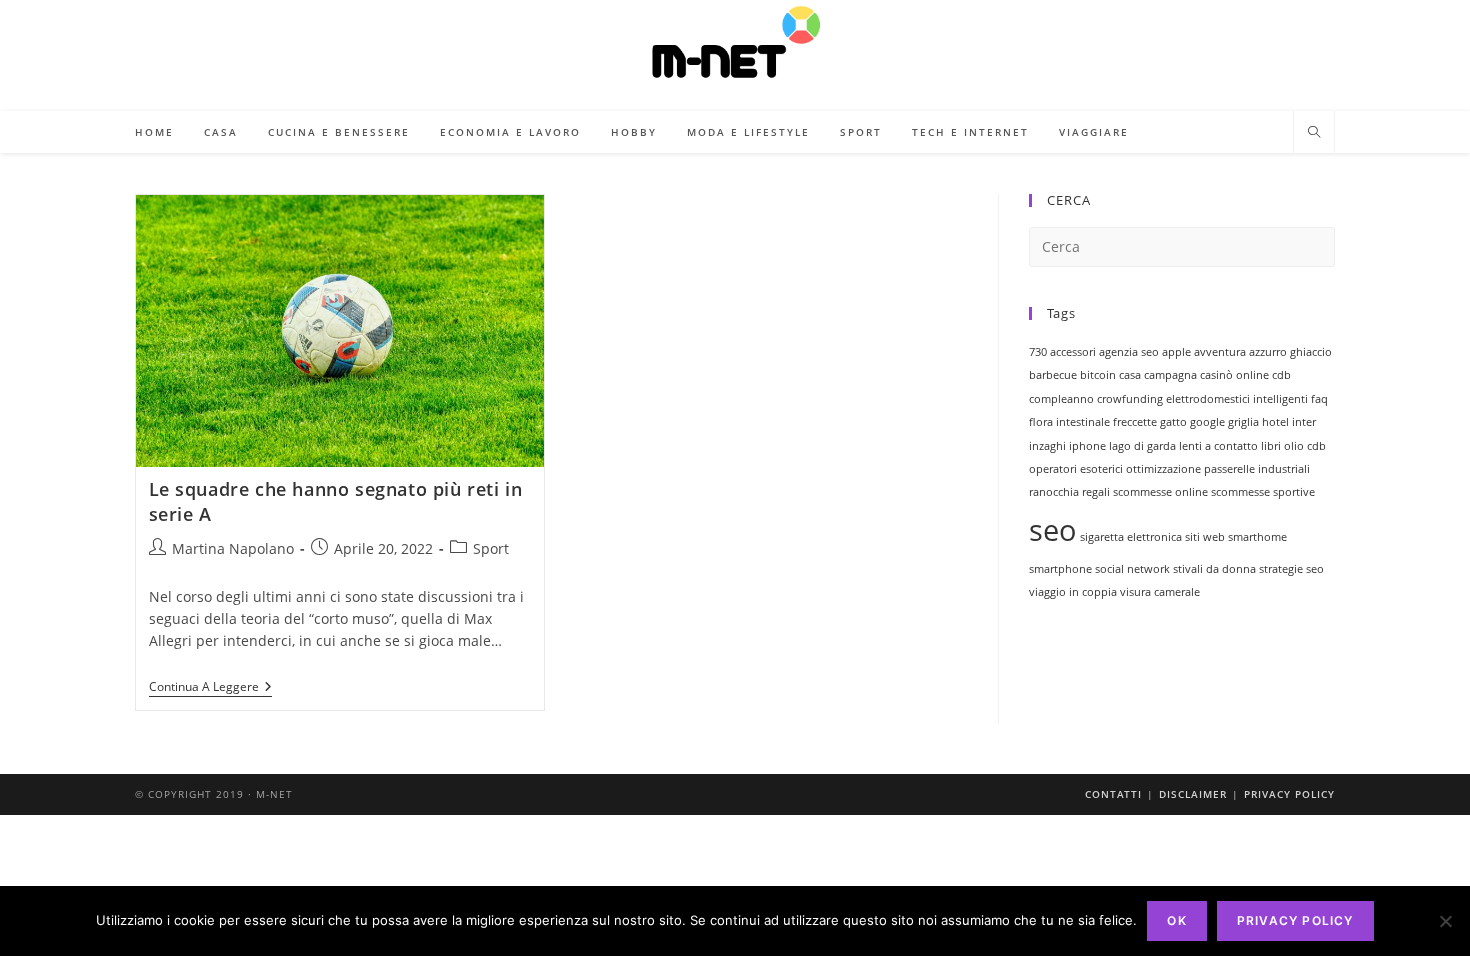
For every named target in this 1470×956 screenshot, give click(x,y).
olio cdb (1305, 446)
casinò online (1234, 375)
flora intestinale (1069, 422)
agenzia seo (1129, 352)
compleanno (1061, 399)
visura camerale (1160, 592)
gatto (1173, 422)
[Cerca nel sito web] (1314, 133)
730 (1038, 352)
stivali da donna (1214, 569)
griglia (1243, 422)
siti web (1205, 537)
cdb (1281, 375)
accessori (1073, 352)
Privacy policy (1295, 920)
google (1207, 422)
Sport (491, 548)
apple (1176, 352)
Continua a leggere (210, 688)
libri (1271, 446)
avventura (1220, 352)
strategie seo (1291, 569)
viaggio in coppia (1073, 592)
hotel (1275, 422)
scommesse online (1160, 492)
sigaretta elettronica (1131, 537)
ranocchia (1054, 492)
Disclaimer (1193, 794)
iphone (1087, 446)
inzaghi (1047, 446)
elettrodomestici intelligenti (1237, 399)
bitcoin (1098, 375)
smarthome (1257, 537)
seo (1053, 530)
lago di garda (1142, 446)
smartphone (1060, 569)
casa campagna (1158, 375)
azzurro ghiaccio (1290, 352)
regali (1096, 492)
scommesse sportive (1263, 492)
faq (1319, 399)
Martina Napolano (233, 548)
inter (1304, 422)
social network (1132, 569)
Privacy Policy (1289, 794)
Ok (1176, 920)
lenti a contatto (1218, 446)
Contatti (1113, 794)
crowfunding (1130, 399)
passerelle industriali (1257, 469)
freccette (1135, 422)
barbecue (1053, 375)
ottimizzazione (1163, 469)
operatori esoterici (1076, 469)
